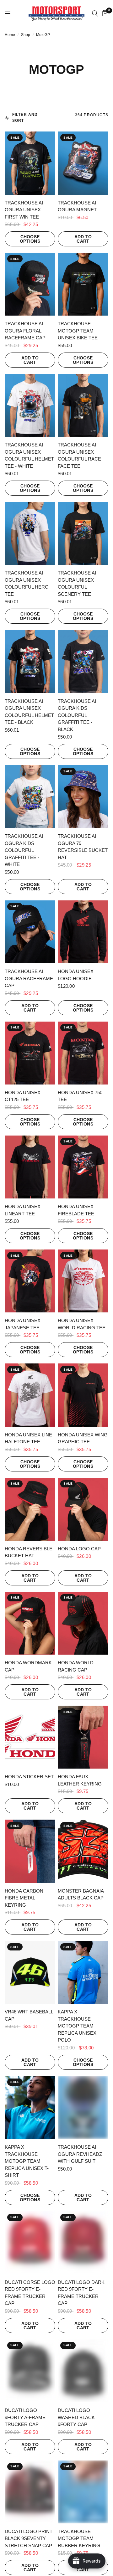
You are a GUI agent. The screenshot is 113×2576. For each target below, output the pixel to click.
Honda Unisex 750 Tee (80, 1096)
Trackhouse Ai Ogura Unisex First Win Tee (24, 210)
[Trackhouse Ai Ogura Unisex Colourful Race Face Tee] (83, 405)
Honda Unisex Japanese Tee (23, 1324)
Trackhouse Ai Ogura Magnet (77, 206)
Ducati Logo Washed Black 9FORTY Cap (76, 2417)
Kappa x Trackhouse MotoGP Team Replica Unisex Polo (77, 2026)
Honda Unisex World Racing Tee (82, 1324)
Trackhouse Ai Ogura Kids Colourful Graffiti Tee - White (24, 850)
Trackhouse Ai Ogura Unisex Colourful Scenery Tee (77, 583)
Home (10, 35)
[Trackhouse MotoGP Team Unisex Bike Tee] (83, 284)
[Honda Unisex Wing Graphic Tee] (83, 1395)
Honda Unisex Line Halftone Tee (28, 1438)
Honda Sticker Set (29, 1777)
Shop (26, 35)
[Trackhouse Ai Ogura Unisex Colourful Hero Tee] (30, 533)
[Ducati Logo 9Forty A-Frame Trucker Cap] (30, 2371)
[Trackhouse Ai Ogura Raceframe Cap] (30, 932)
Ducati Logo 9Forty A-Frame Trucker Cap (25, 2417)
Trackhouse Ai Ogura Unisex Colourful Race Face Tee (79, 455)
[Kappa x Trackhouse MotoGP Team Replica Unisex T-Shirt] (30, 2107)
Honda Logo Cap (79, 1549)
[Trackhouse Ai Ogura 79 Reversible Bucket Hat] (83, 797)
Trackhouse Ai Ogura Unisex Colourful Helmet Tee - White (29, 455)
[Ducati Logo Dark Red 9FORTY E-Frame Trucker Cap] (83, 2243)
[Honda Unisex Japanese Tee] (30, 1281)
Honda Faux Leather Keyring (80, 1780)
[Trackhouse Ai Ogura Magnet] (83, 163)
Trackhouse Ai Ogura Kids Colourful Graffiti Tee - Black (77, 715)
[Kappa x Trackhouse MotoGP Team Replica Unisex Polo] (83, 1972)
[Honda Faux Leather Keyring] (83, 1737)
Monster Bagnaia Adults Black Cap (81, 1894)
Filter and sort (25, 118)
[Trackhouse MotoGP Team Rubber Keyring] (83, 2492)
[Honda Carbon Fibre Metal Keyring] (30, 1851)
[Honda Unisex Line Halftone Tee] (30, 1395)
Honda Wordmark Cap (28, 1666)
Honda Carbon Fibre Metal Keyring (24, 1898)
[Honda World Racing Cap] (83, 1623)
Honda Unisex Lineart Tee (23, 1210)
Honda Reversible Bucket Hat (29, 1552)
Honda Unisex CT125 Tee (23, 1096)
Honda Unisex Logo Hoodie (76, 975)
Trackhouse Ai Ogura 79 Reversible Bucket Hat (83, 847)
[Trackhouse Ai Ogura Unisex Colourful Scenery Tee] (83, 533)
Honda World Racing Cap (76, 1666)
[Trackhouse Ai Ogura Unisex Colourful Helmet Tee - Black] (30, 661)
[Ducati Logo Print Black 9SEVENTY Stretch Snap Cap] (30, 2492)
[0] (104, 13)
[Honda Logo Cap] (83, 1509)
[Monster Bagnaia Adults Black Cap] (83, 1851)
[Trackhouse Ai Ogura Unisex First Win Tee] (30, 163)
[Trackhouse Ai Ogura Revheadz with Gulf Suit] (83, 2107)
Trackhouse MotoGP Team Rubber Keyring (79, 2538)
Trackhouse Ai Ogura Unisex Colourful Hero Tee (27, 583)
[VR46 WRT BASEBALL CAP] (30, 1972)
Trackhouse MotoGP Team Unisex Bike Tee (78, 331)
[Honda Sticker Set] (30, 1737)
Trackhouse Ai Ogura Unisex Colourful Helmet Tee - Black (29, 712)
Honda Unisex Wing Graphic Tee (83, 1438)
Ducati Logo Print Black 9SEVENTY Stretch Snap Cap (29, 2538)
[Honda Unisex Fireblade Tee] (83, 1167)
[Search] (95, 13)
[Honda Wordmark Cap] (30, 1623)
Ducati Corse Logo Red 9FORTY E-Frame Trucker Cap (30, 2293)
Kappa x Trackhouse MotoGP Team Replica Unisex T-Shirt (27, 2161)
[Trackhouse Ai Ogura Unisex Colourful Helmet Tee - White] (30, 405)
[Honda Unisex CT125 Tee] (30, 1053)
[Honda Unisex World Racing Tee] (83, 1281)
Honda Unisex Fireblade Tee (76, 1210)
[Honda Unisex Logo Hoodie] (83, 932)
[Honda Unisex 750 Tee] (83, 1053)
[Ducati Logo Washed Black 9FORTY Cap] (83, 2371)
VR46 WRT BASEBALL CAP (29, 2015)
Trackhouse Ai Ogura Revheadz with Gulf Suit (80, 2154)
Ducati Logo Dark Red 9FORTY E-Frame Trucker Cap (81, 2293)
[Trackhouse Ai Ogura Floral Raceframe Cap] (30, 284)
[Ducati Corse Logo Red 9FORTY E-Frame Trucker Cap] (30, 2243)
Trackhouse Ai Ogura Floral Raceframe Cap (25, 331)
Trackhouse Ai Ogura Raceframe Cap (29, 978)
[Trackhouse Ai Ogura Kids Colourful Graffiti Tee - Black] (83, 661)
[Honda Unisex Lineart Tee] (30, 1167)
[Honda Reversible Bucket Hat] (30, 1509)
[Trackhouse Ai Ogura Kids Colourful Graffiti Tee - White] (30, 797)
